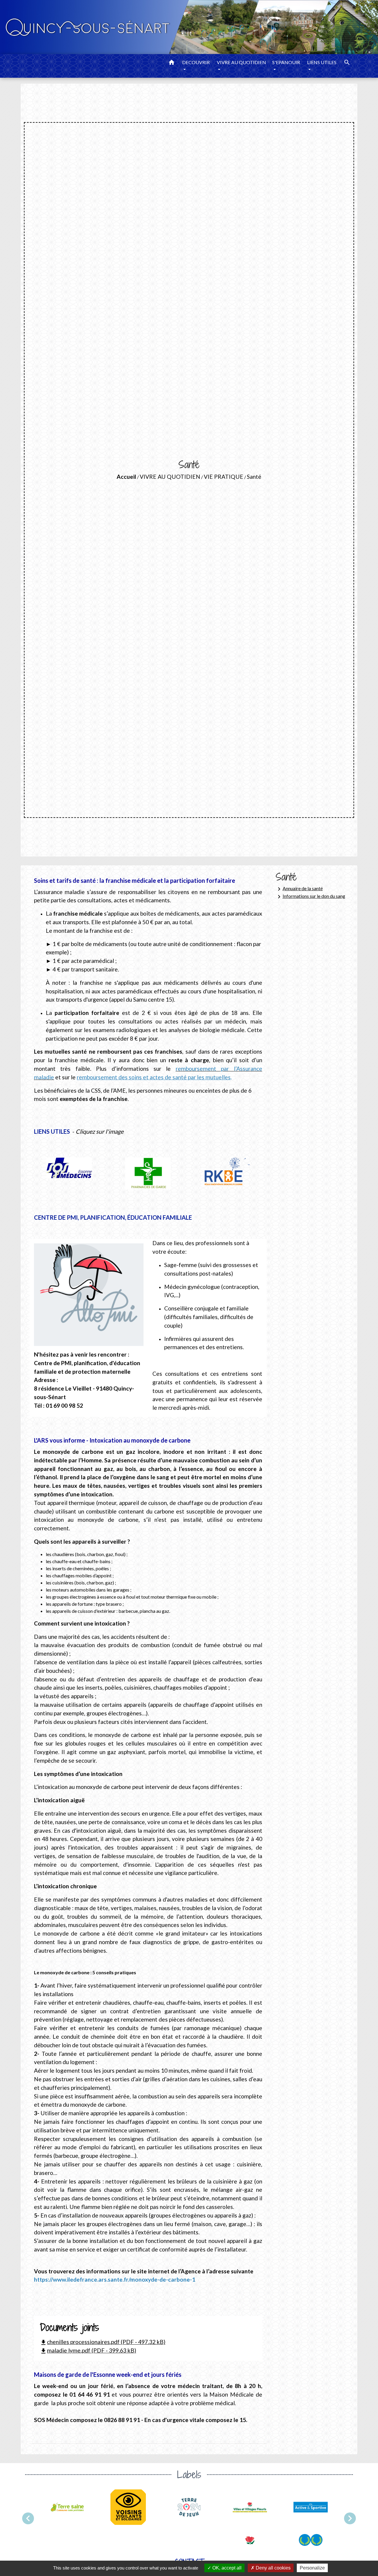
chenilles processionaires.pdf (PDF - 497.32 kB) (103, 2342)
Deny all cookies (273, 2568)
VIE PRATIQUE (224, 477)
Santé (254, 477)
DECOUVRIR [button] (196, 62)
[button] (172, 63)
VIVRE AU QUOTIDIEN (170, 477)
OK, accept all (226, 2568)
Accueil (126, 477)
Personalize (312, 2568)
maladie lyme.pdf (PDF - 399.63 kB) (88, 2350)
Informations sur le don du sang (310, 897)
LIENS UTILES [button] (322, 62)
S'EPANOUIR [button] (286, 62)
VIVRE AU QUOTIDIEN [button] (241, 62)
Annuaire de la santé (299, 889)
